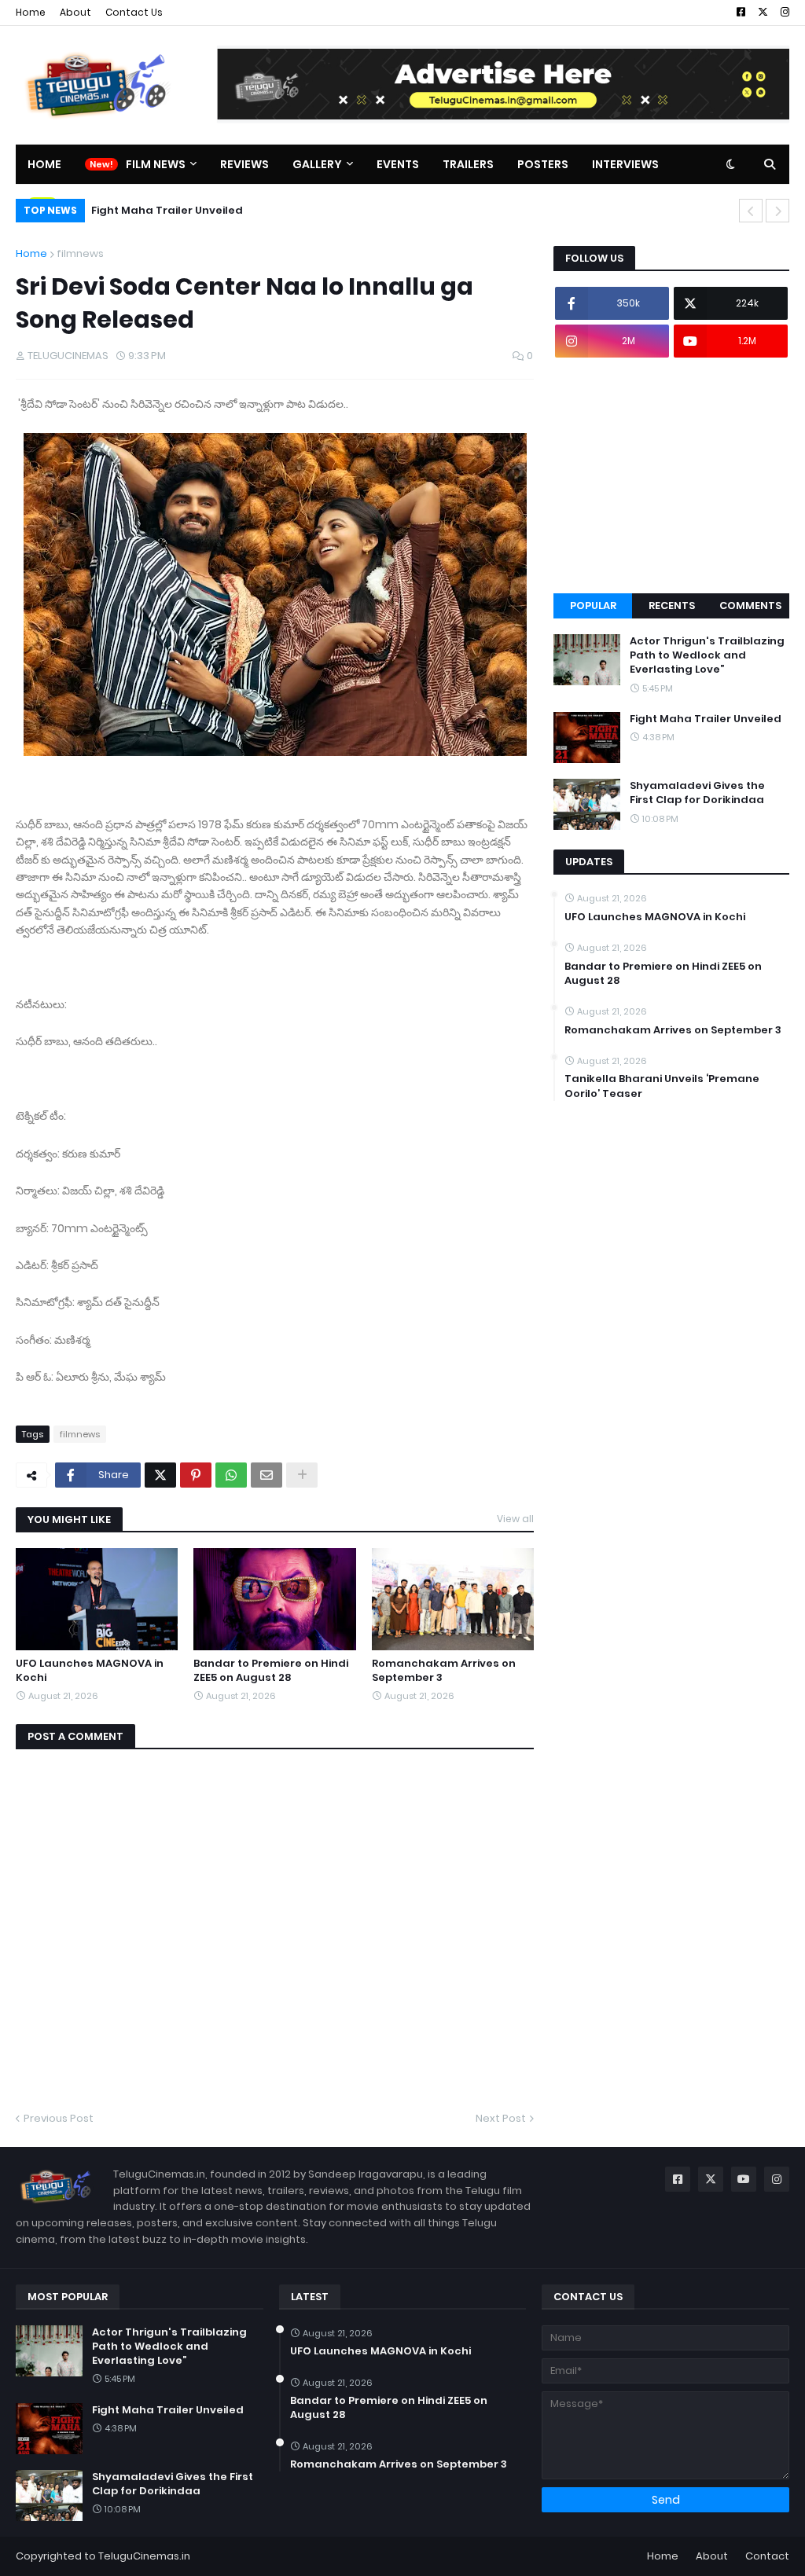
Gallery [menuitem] (317, 164)
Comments (750, 605)
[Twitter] (160, 1475)
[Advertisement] (671, 475)
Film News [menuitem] (156, 164)
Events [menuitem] (398, 164)
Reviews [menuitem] (244, 164)
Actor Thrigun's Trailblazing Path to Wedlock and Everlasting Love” (707, 655)
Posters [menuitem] (543, 164)
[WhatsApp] (231, 1475)
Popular (593, 605)
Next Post (501, 2118)
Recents (672, 605)
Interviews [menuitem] (625, 164)
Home (31, 12)
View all (515, 1519)
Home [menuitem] (44, 164)
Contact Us (134, 12)
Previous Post (59, 2118)
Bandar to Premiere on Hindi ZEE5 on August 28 (271, 1671)
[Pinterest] (196, 1475)
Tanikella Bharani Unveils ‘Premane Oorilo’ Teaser (662, 1086)
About (75, 12)
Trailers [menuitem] (468, 164)
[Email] (266, 1475)
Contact (767, 2556)
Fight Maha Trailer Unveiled (167, 210)
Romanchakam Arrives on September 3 (444, 1671)
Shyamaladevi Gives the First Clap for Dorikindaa (697, 793)
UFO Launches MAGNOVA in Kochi (90, 1671)
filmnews (80, 253)
